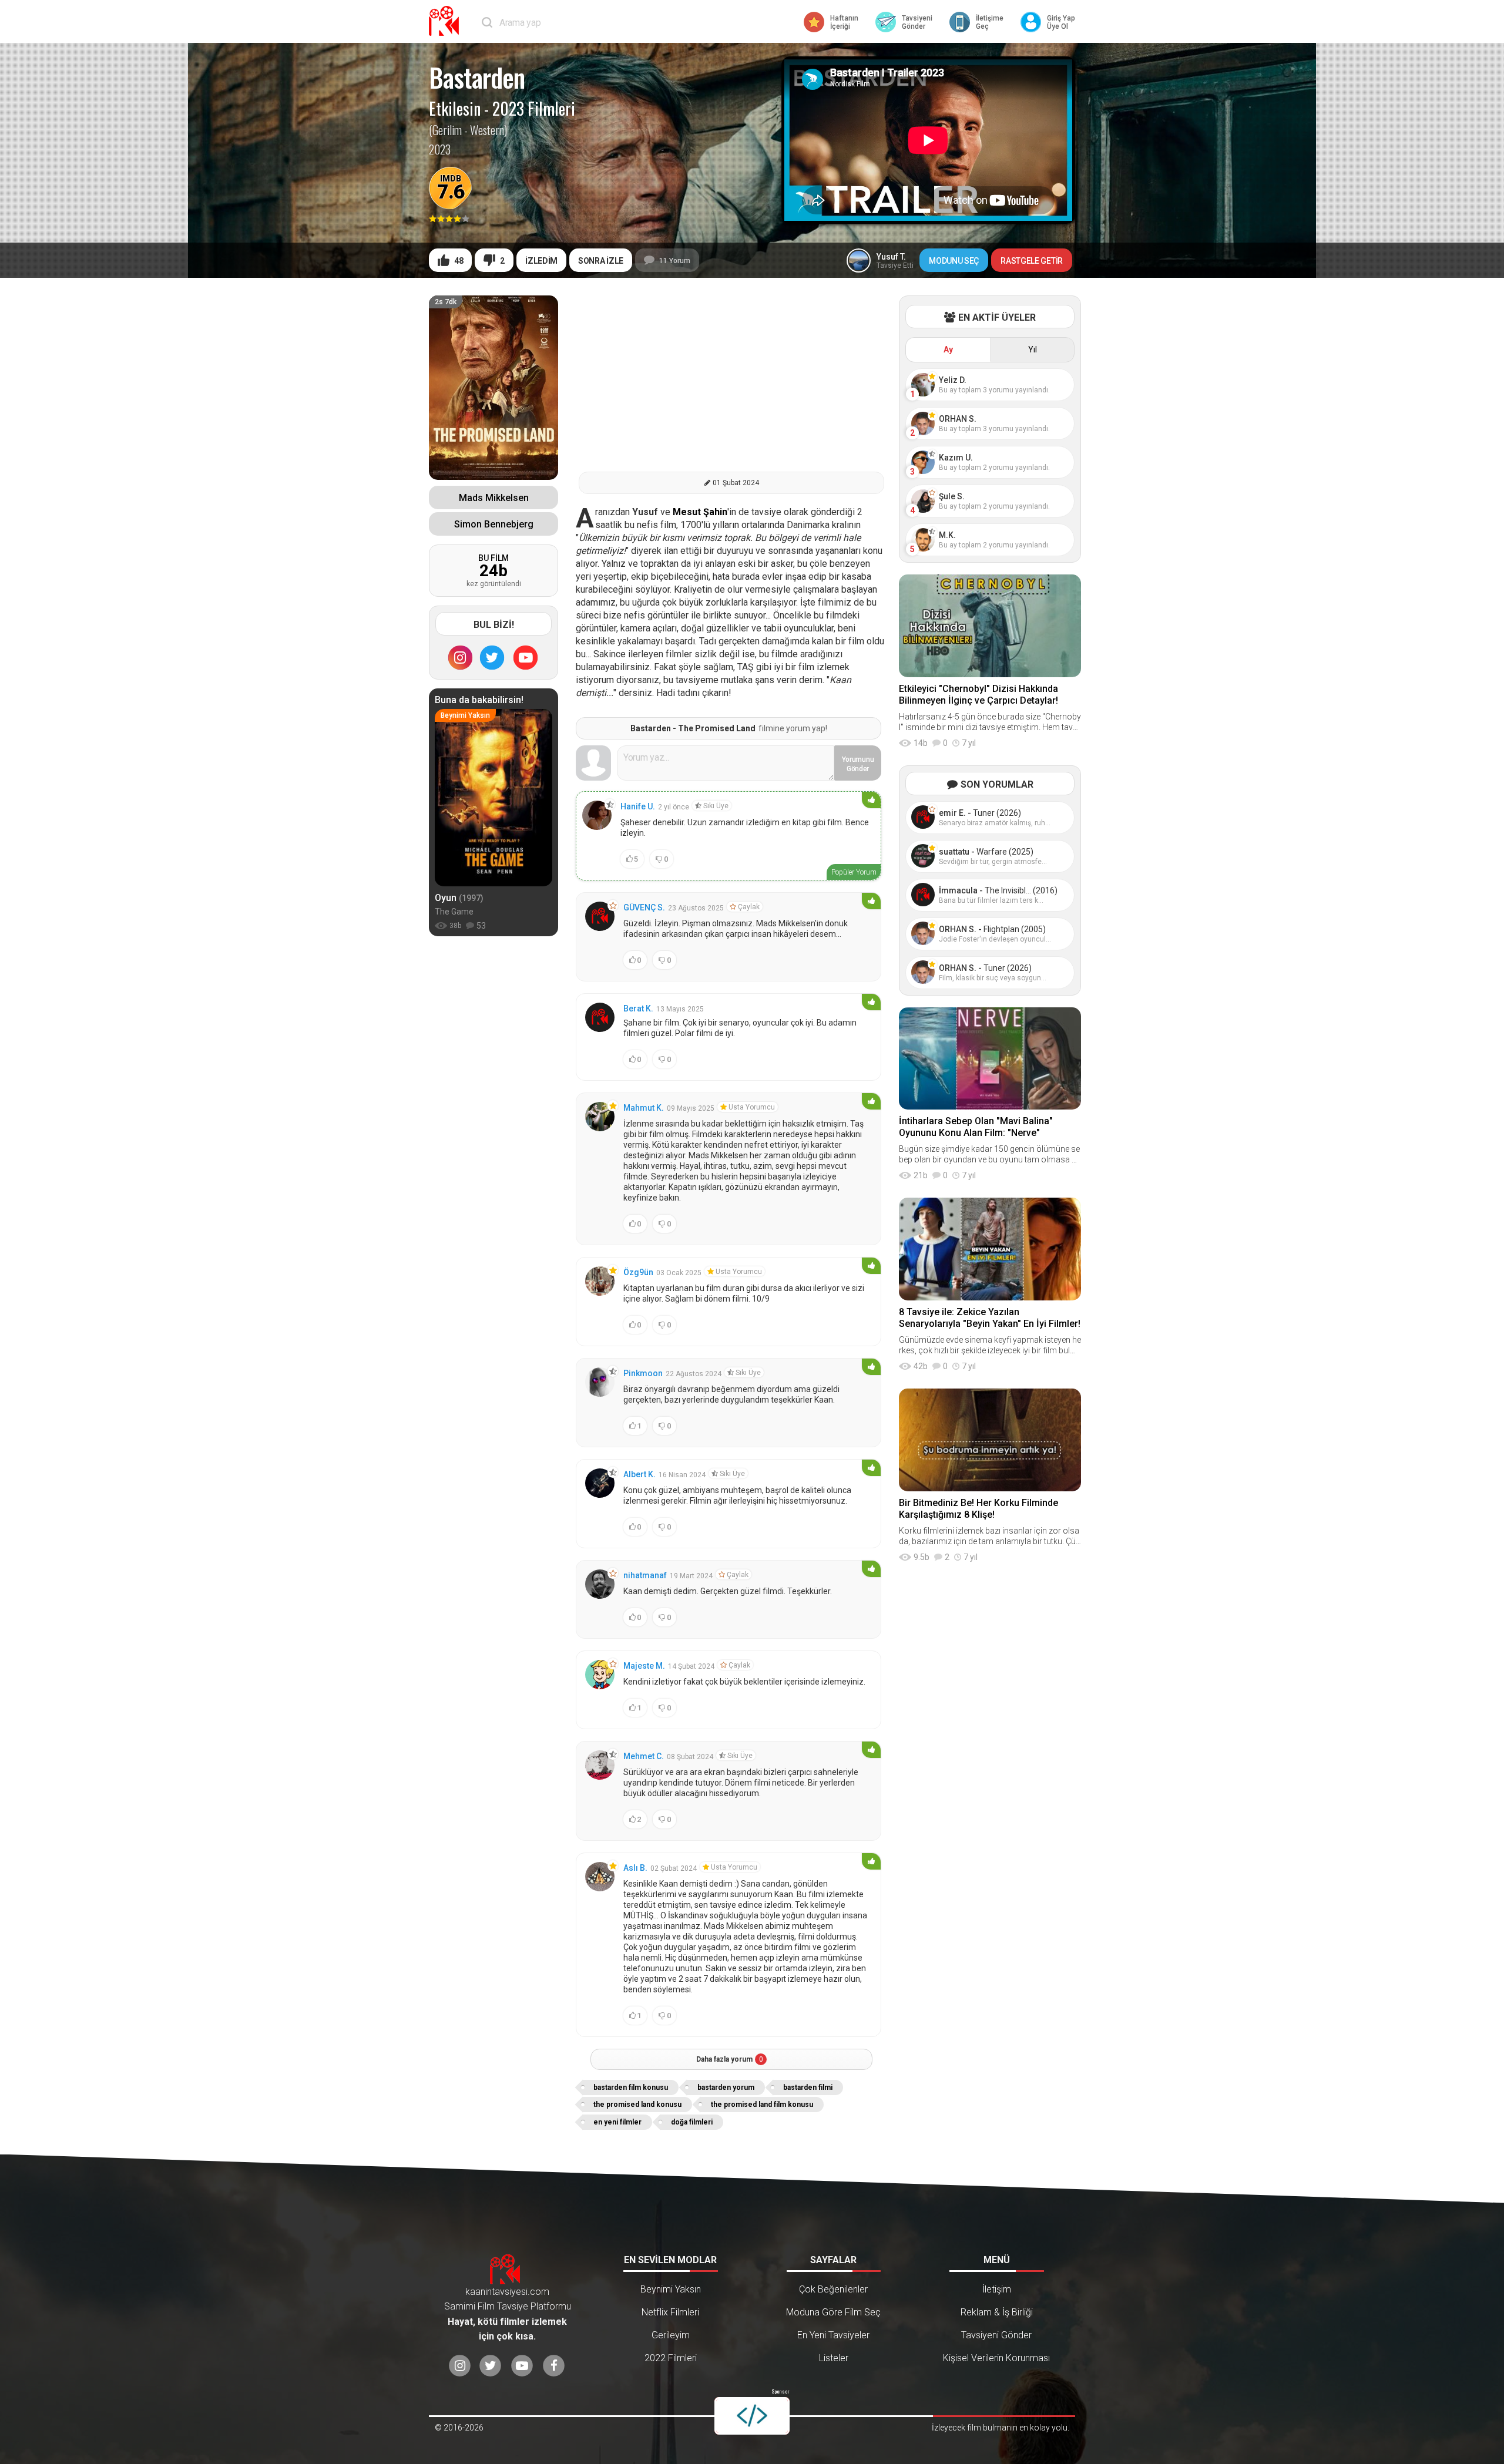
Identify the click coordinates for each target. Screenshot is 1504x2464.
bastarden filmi (808, 2087)
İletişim (997, 2289)
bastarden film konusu (631, 2087)
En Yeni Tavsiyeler (833, 2335)
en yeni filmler (617, 2122)
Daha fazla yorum (730, 2059)
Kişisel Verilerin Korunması (996, 2358)
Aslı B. (635, 1868)
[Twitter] (492, 657)
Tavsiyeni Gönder (996, 2335)
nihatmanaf (645, 1575)
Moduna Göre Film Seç (833, 2312)
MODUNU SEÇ (954, 261)
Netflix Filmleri (670, 2312)
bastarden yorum (726, 2087)
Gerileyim (671, 2335)
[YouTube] (526, 657)
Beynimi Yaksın (671, 2289)
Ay (948, 349)
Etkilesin (455, 109)
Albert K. (639, 1474)
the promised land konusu (637, 2105)
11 (675, 261)
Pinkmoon (643, 1373)
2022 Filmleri (671, 2358)
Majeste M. (644, 1666)
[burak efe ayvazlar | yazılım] (752, 2416)
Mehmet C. (644, 1756)
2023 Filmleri (534, 109)
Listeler (834, 2358)
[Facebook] (554, 2366)
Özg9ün (638, 1272)
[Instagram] (460, 657)
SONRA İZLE (601, 261)
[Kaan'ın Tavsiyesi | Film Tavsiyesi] (446, 21)
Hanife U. (638, 806)
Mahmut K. (644, 1108)
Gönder (858, 764)
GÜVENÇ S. (644, 907)
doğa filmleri (692, 2122)
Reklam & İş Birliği (997, 2312)
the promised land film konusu (762, 2105)
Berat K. (638, 1009)
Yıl (1033, 349)
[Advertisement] (731, 378)
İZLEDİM (541, 261)
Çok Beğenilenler (833, 2289)
